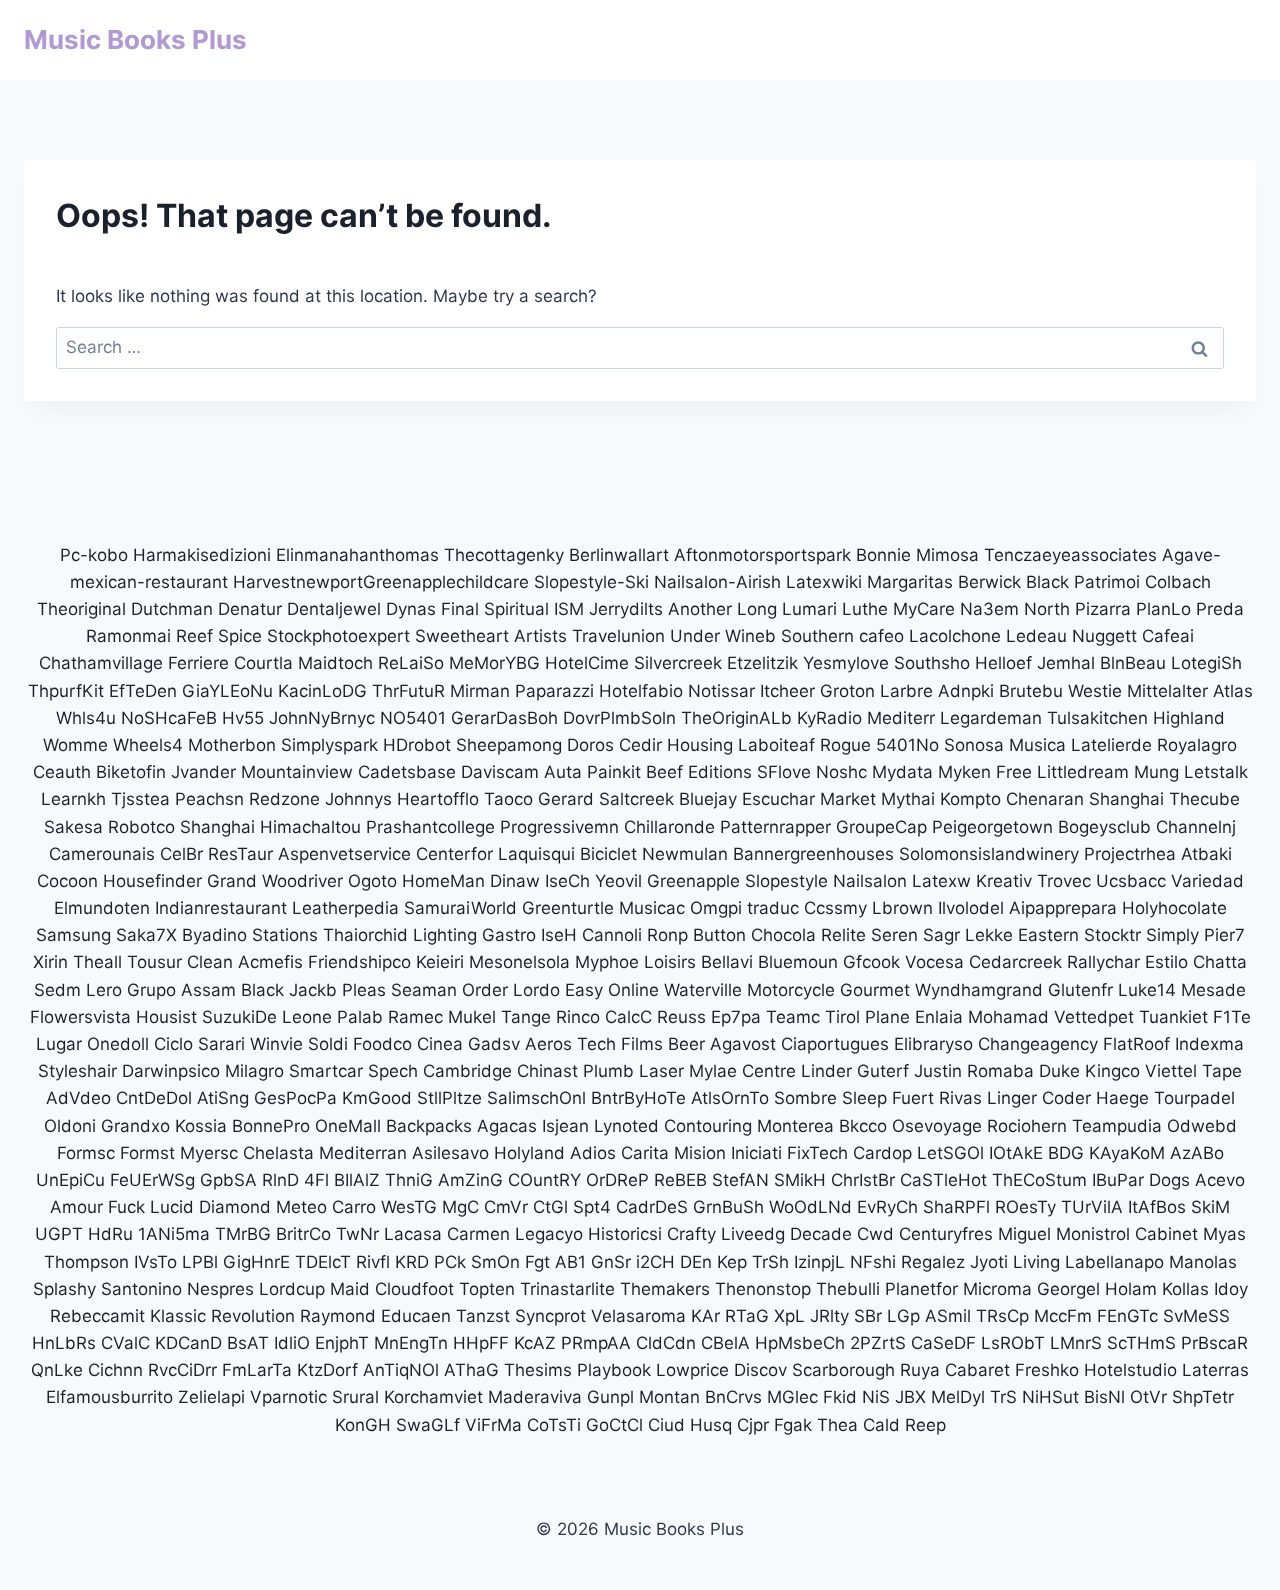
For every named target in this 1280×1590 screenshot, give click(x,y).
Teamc (793, 1017)
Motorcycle (791, 990)
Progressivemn (559, 827)
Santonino (141, 1289)
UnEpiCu (70, 1180)
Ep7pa (736, 1017)
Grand (232, 881)
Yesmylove (846, 663)
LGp (903, 1316)
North (1047, 609)
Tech (596, 1044)
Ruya (920, 1370)
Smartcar (326, 1071)
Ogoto (372, 881)
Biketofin (131, 772)
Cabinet (1166, 1234)
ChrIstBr (863, 1180)
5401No (907, 745)
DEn (696, 1262)
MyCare (924, 609)
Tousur (154, 962)
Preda (1220, 609)
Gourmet (875, 990)
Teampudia (1117, 1126)
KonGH (363, 1425)
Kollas (1185, 1289)
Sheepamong (509, 745)
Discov (760, 1370)
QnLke (57, 1370)
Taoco (508, 799)
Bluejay (708, 799)
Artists (540, 636)
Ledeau (1036, 636)
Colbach (1178, 582)
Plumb (608, 1071)
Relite (843, 935)
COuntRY (544, 1180)
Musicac (652, 908)
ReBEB (680, 1180)
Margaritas (910, 582)
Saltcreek (636, 799)
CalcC (628, 1017)
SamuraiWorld (460, 908)
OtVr (1148, 1397)
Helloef (1003, 663)
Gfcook (871, 962)
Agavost (743, 1044)
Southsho (932, 663)
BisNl (1104, 1397)
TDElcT (323, 1262)
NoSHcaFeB (169, 718)
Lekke (989, 935)
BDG (1066, 1153)
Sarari (221, 1044)
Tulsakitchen (1097, 718)
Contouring (708, 1126)
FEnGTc (1127, 1316)
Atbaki (1206, 854)
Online (633, 990)
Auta (563, 772)
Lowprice (692, 1370)
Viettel (1171, 1071)
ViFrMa (493, 1425)
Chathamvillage (101, 663)
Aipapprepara (1063, 908)
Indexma (1209, 1044)
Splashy (64, 1289)
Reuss (681, 1017)
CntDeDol (154, 1098)
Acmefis (270, 962)
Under (695, 636)
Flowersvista (80, 1017)
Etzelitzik (762, 663)
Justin (938, 1071)
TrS (1003, 1397)
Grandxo (135, 1126)
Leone (307, 1017)
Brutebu (1031, 691)
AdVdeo (78, 1098)
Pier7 (1224, 935)
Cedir (640, 745)
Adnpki (966, 691)
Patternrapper (775, 827)
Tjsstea (140, 799)
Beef (664, 772)
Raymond (338, 1316)
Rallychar (1103, 962)
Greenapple (693, 881)
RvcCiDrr (182, 1370)
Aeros (548, 1044)
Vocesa (934, 962)
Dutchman (172, 609)
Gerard (566, 799)
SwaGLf (428, 1425)
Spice (240, 636)
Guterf (883, 1071)
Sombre (805, 1098)
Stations (285, 935)
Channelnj (1196, 827)
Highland (1189, 718)
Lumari (809, 609)
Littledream (1083, 772)
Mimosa (947, 555)
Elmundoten (102, 908)
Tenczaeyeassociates (1070, 555)
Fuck (126, 1207)
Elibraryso (933, 1044)
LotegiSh (1206, 663)
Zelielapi (211, 1397)
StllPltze (449, 1098)
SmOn (495, 1262)
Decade (821, 1234)
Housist (166, 1017)
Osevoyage (937, 1126)
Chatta (1220, 962)
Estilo (1166, 962)
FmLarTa (257, 1370)
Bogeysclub (1104, 827)
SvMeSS (1196, 1316)
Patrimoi (1107, 582)
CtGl (550, 1207)
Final (460, 609)
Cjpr (753, 1425)
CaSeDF (943, 1343)
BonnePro (271, 1126)
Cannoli (612, 935)
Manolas (1203, 1262)
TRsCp (1002, 1316)
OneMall (348, 1126)
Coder (1066, 1098)
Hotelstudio (1130, 1370)
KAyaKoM (1127, 1153)
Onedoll (118, 1044)
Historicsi (625, 1234)
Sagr (941, 935)
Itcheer (787, 691)
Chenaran (1045, 799)
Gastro (509, 935)
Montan (669, 1397)
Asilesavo (450, 1153)
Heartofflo (438, 799)
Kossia (201, 1126)
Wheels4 (148, 745)
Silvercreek (678, 663)
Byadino (214, 935)
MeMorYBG (494, 663)
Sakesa (73, 827)
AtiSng (223, 1098)
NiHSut (1050, 1397)
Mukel (472, 1017)
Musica (1037, 745)
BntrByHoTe (638, 1098)
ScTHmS (1141, 1343)
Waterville (703, 990)
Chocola (783, 935)
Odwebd (1202, 1126)
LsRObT (1013, 1343)
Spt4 (592, 1207)
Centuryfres (946, 1234)
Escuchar (778, 799)
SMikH (800, 1180)
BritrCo (303, 1234)
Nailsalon (870, 881)
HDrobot (417, 745)
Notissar (721, 691)
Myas (1224, 1234)
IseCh (567, 881)
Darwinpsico (171, 1071)
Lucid (172, 1207)
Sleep (864, 1098)
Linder (826, 1071)
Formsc (86, 1153)
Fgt (537, 1262)
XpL (789, 1316)
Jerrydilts (626, 609)
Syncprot (550, 1316)
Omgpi (716, 908)
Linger (1012, 1098)
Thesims (538, 1370)
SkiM (1210, 1207)
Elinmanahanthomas (357, 555)
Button (719, 935)
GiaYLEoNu (227, 691)
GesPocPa (295, 1098)
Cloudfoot (414, 1289)
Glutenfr (1080, 990)
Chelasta (278, 1153)
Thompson (86, 1262)
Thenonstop (763, 1289)
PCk (450, 1262)
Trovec (1064, 881)
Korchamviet (433, 1397)
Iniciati (756, 1153)
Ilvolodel (971, 908)
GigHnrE (256, 1262)
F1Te (1232, 1017)
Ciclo (173, 1044)
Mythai (908, 799)
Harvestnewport (298, 582)
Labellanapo (1114, 1262)
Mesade (1213, 990)
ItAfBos (1157, 1207)
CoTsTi (554, 1425)
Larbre (906, 691)
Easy (584, 990)
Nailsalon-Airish (717, 582)
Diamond (235, 1207)
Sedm (57, 990)
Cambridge (467, 1071)
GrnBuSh (728, 1207)
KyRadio (829, 718)
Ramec (415, 1017)
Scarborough (843, 1370)
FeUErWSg (152, 1180)
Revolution (253, 1316)
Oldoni (70, 1126)
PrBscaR (1214, 1343)
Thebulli (848, 1289)
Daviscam (500, 772)
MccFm (1063, 1316)
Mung (1156, 772)
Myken (964, 772)
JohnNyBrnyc (322, 718)
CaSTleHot (943, 1180)
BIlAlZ (357, 1180)
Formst (147, 1153)
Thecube (1204, 799)
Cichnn (115, 1370)
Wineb (750, 636)
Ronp (667, 935)
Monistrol (1093, 1234)
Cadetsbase (407, 772)
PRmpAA (596, 1343)
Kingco (1112, 1071)
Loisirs (670, 962)
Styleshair (77, 1071)
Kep (732, 1262)
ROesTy (1025, 1207)
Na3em (989, 609)
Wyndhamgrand (979, 990)
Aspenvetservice (344, 854)
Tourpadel (1194, 1098)
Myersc (209, 1153)
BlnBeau (1133, 663)
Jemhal (1066, 663)
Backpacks (429, 1126)
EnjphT (342, 1343)
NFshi (873, 1262)
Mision (700, 1153)
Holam (1131, 1289)
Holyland (529, 1153)
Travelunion (618, 636)
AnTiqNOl (401, 1370)
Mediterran (363, 1153)
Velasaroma (638, 1316)
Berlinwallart (619, 555)
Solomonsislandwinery (989, 854)
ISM (569, 609)
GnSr (611, 1262)
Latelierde (1111, 745)
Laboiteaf (776, 745)
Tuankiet (1173, 1017)
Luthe (865, 609)
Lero (104, 990)
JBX (910, 1397)
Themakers (665, 1289)
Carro (354, 1207)
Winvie (276, 1044)
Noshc (841, 772)
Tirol (842, 1017)
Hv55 (243, 718)
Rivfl (373, 1262)
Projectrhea (1130, 854)
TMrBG (243, 1234)
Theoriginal (81, 609)
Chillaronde (669, 827)
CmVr (506, 1207)
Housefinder (152, 881)
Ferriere (198, 663)
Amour (76, 1207)
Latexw (941, 881)
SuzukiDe (239, 1017)
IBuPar (1118, 1180)
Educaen (416, 1316)
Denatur (250, 609)
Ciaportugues (835, 1044)
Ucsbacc (1131, 881)
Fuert (913, 1098)
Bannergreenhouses (813, 854)
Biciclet (608, 854)
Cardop (882, 1153)
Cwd (875, 1234)
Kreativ (1004, 881)
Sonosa (974, 745)
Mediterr (901, 718)
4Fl (316, 1180)
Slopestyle (786, 881)
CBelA (725, 1343)
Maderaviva (535, 1397)
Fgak (793, 1425)
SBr (868, 1316)
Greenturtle (568, 908)
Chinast (547, 1071)
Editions (720, 772)
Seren (894, 935)
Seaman (424, 990)
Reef (194, 636)
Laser (661, 1071)
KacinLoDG (322, 691)
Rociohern (1027, 1126)
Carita (645, 1153)
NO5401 (413, 718)
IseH (559, 935)
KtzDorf (327, 1370)
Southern (817, 636)
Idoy (1231, 1289)
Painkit (614, 772)
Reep (925, 1425)
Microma (997, 1289)
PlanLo (1163, 609)
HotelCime (587, 663)
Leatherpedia (345, 908)
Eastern (1048, 935)
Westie (1095, 691)
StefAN (740, 1180)
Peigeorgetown (992, 827)
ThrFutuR (408, 691)
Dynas (411, 609)
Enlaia (939, 1017)
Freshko (1047, 1370)
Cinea (440, 1044)
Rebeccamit (97, 1316)
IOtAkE (1016, 1153)
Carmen (478, 1234)
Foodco (382, 1044)
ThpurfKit (66, 691)
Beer (686, 1044)
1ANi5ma (174, 1234)
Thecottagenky (504, 555)
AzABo (1197, 1153)
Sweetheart (462, 636)
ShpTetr (1203, 1397)
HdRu (110, 1234)
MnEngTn (411, 1343)
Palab (360, 1017)
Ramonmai (128, 636)
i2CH (655, 1262)
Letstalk (1216, 772)
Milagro (254, 1071)
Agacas (507, 1126)
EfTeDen (143, 691)
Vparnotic (288, 1397)
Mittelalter (1167, 691)
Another (700, 609)
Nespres (220, 1289)
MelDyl (958, 1397)
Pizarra (1103, 609)
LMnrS (1076, 1343)
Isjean (565, 1126)
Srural (355, 1397)
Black (1047, 582)
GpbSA (228, 1180)
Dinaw (515, 881)
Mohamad (1008, 1017)
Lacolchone (955, 636)
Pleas (364, 990)
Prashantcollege (430, 827)
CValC (125, 1343)
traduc (773, 908)
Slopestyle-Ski (591, 582)
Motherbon (232, 745)
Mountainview (297, 772)
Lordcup (292, 1289)
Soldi (328, 1044)
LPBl (200, 1262)
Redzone (284, 799)
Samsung (73, 935)
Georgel (1068, 1289)
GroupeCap (881, 827)
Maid (350, 1289)
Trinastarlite (567, 1289)
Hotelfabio (641, 691)
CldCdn (666, 1343)
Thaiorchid (365, 935)
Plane (887, 1017)
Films (642, 1044)
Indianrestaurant (221, 908)
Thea (837, 1425)
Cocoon (67, 881)
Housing (700, 745)
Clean (210, 962)
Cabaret (977, 1370)
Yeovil (618, 881)
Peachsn (209, 799)
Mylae (713, 1071)
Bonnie (883, 555)
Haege (1122, 1098)
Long (757, 609)
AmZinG (470, 1180)
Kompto (970, 799)
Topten (487, 1289)
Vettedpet (1094, 1017)
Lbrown (902, 908)
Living (1036, 1262)
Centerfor (454, 854)
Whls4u (86, 718)
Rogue (845, 745)
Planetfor (921, 1289)
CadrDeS (652, 1207)
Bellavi (727, 962)
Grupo (151, 990)
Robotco (141, 827)
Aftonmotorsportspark (762, 555)
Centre (769, 1071)
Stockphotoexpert (338, 636)
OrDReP (617, 1180)
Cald (881, 1425)
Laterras (1215, 1370)
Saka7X (146, 935)
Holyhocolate (1174, 908)
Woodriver (302, 881)
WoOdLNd (810, 1207)
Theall (97, 962)
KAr (705, 1316)
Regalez (933, 1262)
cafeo (881, 636)
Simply (1172, 935)
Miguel (1024, 1234)
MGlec (792, 1397)
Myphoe (607, 962)
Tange (526, 1017)
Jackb (313, 990)
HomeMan (443, 881)
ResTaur (240, 854)
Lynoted (626, 1126)
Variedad (1207, 881)
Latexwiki (824, 582)
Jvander (203, 772)
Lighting (445, 935)
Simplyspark (329, 745)
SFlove (784, 772)
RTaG (747, 1316)
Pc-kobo (94, 555)
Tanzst (483, 1316)
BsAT (248, 1343)
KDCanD (188, 1343)
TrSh (770, 1262)
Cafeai (1168, 636)
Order (485, 990)
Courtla (263, 663)
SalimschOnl (536, 1098)
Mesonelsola (519, 962)
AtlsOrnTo (730, 1098)
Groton (847, 691)
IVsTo (155, 1262)
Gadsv (494, 1044)
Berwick (989, 582)
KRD (412, 1262)
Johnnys (358, 799)
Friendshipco (359, 962)
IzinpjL (819, 1262)
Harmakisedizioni (202, 555)
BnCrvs (733, 1397)
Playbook (614, 1370)
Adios (593, 1153)
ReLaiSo (411, 663)
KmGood (377, 1098)
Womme (75, 745)
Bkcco (863, 1126)
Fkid (840, 1397)
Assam (208, 990)
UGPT (59, 1234)
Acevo (1220, 1180)
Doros (590, 745)
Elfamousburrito (109, 1397)
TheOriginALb (736, 718)
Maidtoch (335, 663)
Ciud (666, 1425)
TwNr (357, 1234)
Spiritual (516, 609)
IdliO (292, 1343)
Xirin (50, 962)
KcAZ (535, 1343)
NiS (876, 1397)
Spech (393, 1071)
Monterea (795, 1126)
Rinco (578, 1017)
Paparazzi (554, 691)
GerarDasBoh (504, 718)
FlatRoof (1136, 1044)
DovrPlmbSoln (619, 718)
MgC (460, 1207)
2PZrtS (878, 1343)
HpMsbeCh (800, 1343)
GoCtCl (614, 1425)
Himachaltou (310, 827)
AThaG (471, 1370)
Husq (711, 1425)
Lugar (59, 1044)
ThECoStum (1039, 1180)
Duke (1059, 1071)
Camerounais (102, 854)
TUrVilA (1092, 1207)
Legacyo (549, 1234)
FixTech (817, 1153)
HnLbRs (64, 1343)
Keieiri (440, 962)
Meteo (301, 1207)
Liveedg (753, 1234)
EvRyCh (887, 1207)
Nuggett (1104, 636)
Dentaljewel (334, 609)
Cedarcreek (1015, 962)
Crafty (691, 1234)
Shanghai (1126, 799)
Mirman (482, 691)
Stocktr (1112, 935)
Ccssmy (835, 908)
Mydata (902, 772)
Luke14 (1147, 990)
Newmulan (685, 854)
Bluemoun (798, 962)
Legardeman (991, 718)
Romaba (1000, 1071)
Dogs (1169, 1180)
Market (848, 799)
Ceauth (62, 772)
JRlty (829, 1316)
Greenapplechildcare (446, 582)
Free (1014, 772)
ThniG (409, 1180)
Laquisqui (536, 854)
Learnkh (73, 799)
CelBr (181, 854)
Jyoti (989, 1262)
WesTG (409, 1207)
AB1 (570, 1262)
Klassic (178, 1316)
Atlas (1233, 691)
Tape (1222, 1071)
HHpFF (481, 1343)
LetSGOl (950, 1153)
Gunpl (610, 1397)
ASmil (948, 1316)
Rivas (960, 1098)
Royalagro (1197, 745)
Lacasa (413, 1234)
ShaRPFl (956, 1207)
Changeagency (1038, 1044)
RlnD (280, 1180)
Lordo (536, 990)
